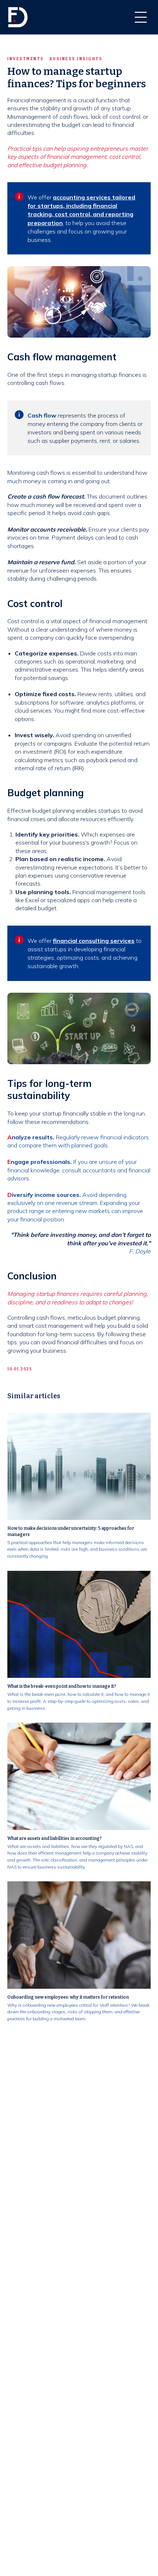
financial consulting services (94, 941)
